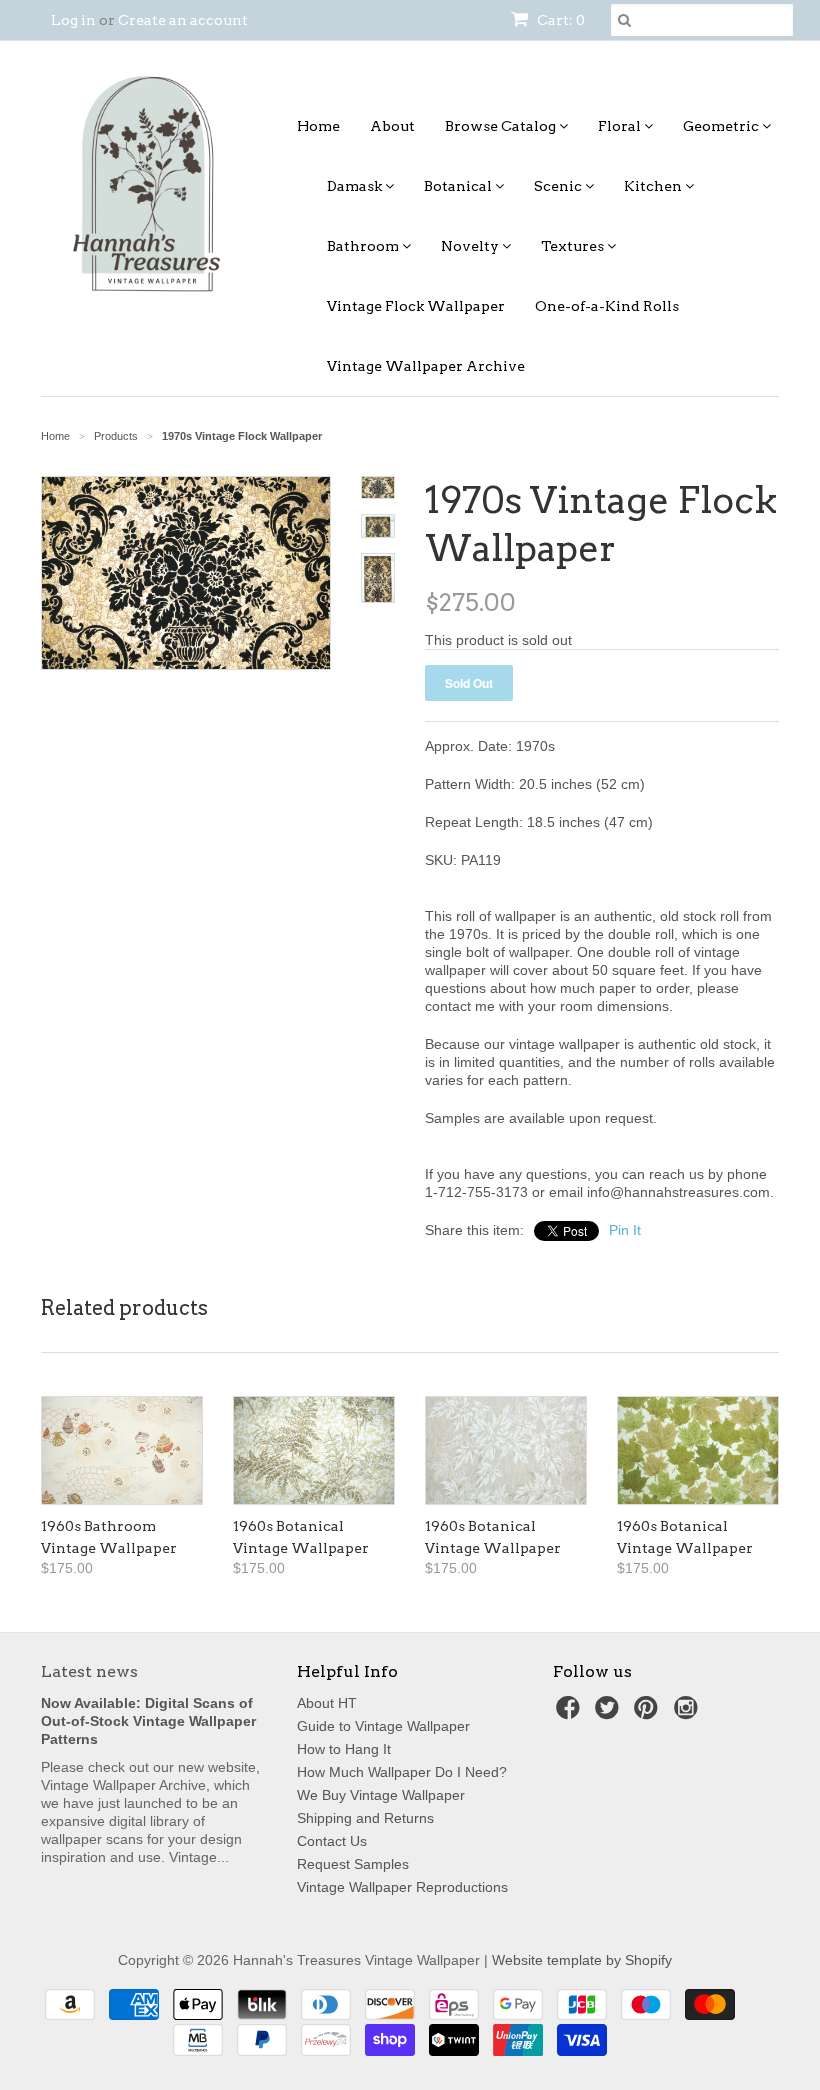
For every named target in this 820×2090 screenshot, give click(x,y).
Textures (574, 246)
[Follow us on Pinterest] (649, 1713)
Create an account (183, 20)
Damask (356, 186)
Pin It (625, 1230)
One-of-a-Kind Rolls (607, 306)
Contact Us (332, 1841)
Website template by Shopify (582, 1960)
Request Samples (353, 1864)
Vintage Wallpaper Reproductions (402, 1887)
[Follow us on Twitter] (610, 1713)
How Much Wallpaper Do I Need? (402, 1772)
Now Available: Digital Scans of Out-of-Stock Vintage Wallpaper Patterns (148, 1721)
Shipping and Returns (365, 1818)
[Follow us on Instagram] (689, 1713)
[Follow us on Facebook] (571, 1713)
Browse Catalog (502, 126)
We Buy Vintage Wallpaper (381, 1795)
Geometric (722, 126)
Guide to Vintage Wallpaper (383, 1726)
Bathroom (364, 246)
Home (318, 126)
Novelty (471, 246)
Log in (73, 20)
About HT (327, 1703)
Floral (621, 126)
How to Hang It (344, 1749)
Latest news (89, 1671)
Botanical (459, 186)
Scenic (559, 186)
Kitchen (654, 186)
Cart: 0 (559, 20)
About (392, 126)
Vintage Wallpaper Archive (426, 366)
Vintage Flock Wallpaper (416, 306)
